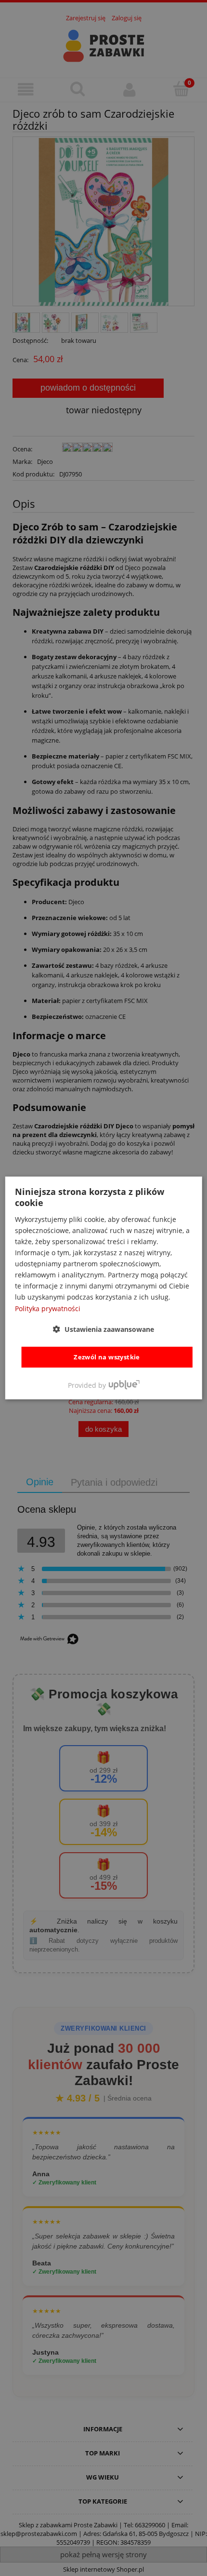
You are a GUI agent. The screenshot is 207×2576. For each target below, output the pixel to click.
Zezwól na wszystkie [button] (107, 1357)
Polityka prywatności (48, 1308)
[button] (103, 1329)
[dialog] (104, 1288)
